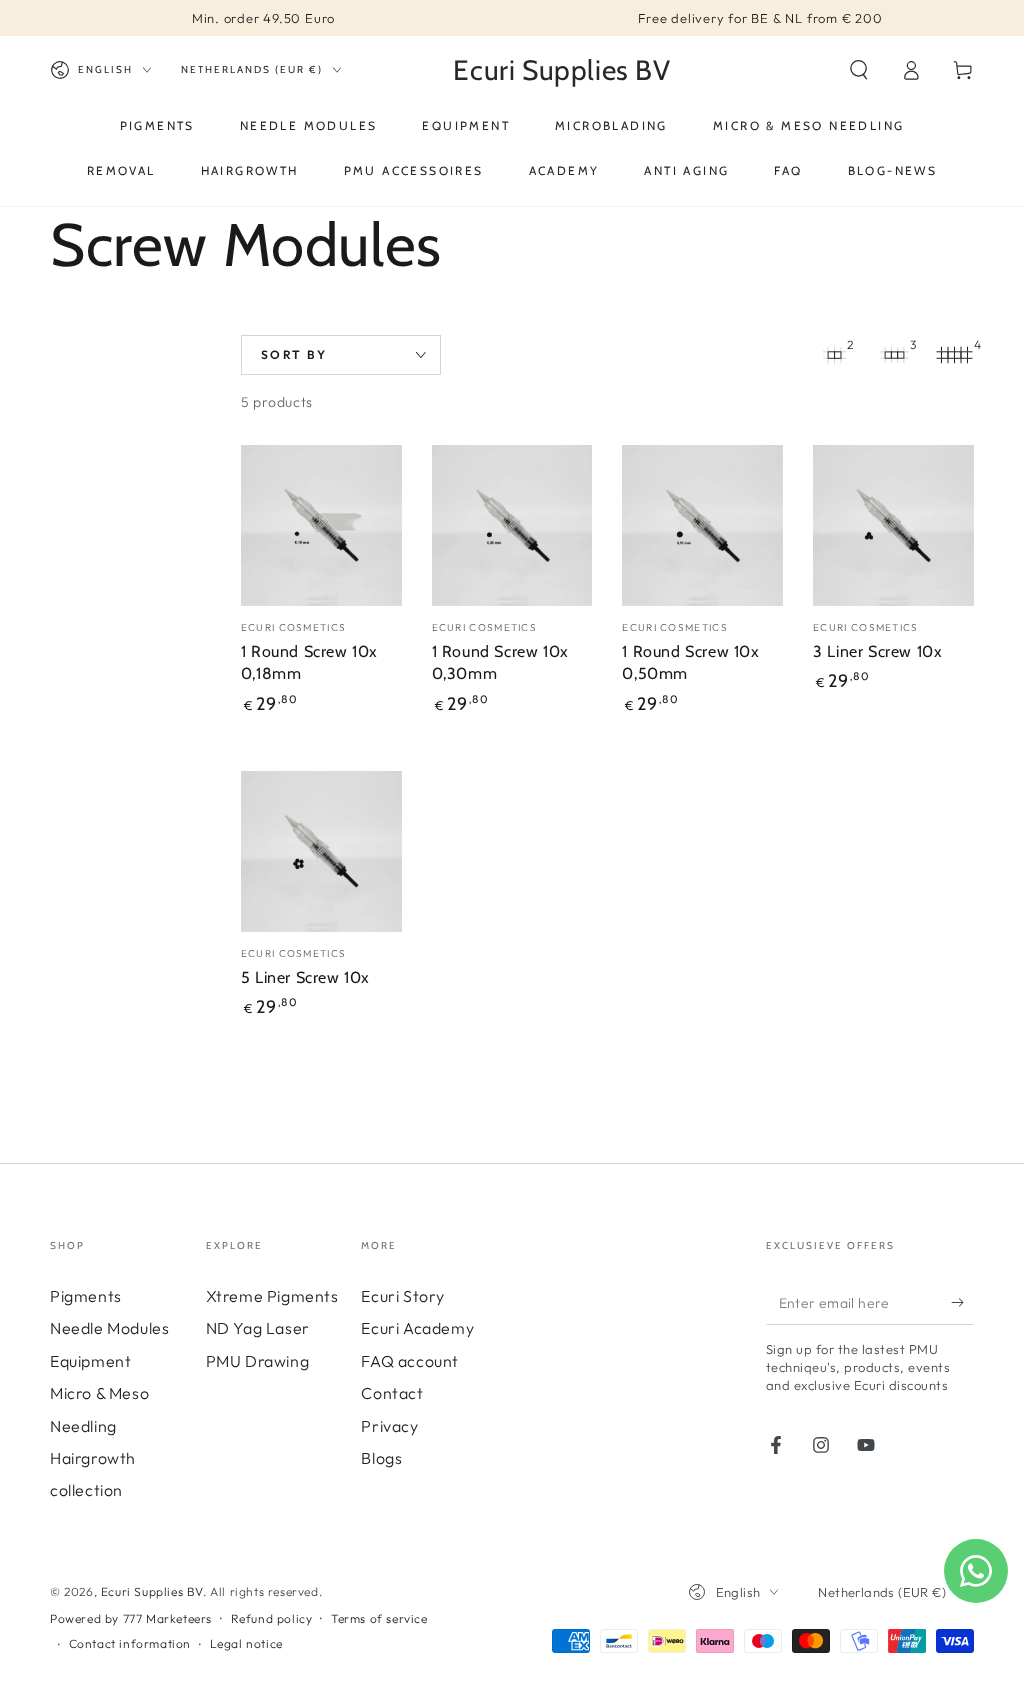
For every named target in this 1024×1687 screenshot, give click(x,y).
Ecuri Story (403, 1296)
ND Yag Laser (258, 1328)
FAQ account (410, 1361)
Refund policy (272, 1618)
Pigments (86, 1296)
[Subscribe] (962, 1302)
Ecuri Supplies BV (152, 1591)
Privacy (389, 1426)
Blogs (381, 1458)
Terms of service (379, 1618)
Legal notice (246, 1643)
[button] (859, 70)
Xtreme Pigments (272, 1296)
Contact (392, 1393)
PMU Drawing (258, 1361)
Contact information (130, 1643)
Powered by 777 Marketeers (131, 1618)
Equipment (90, 1361)
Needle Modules (109, 1328)
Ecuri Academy (417, 1328)
